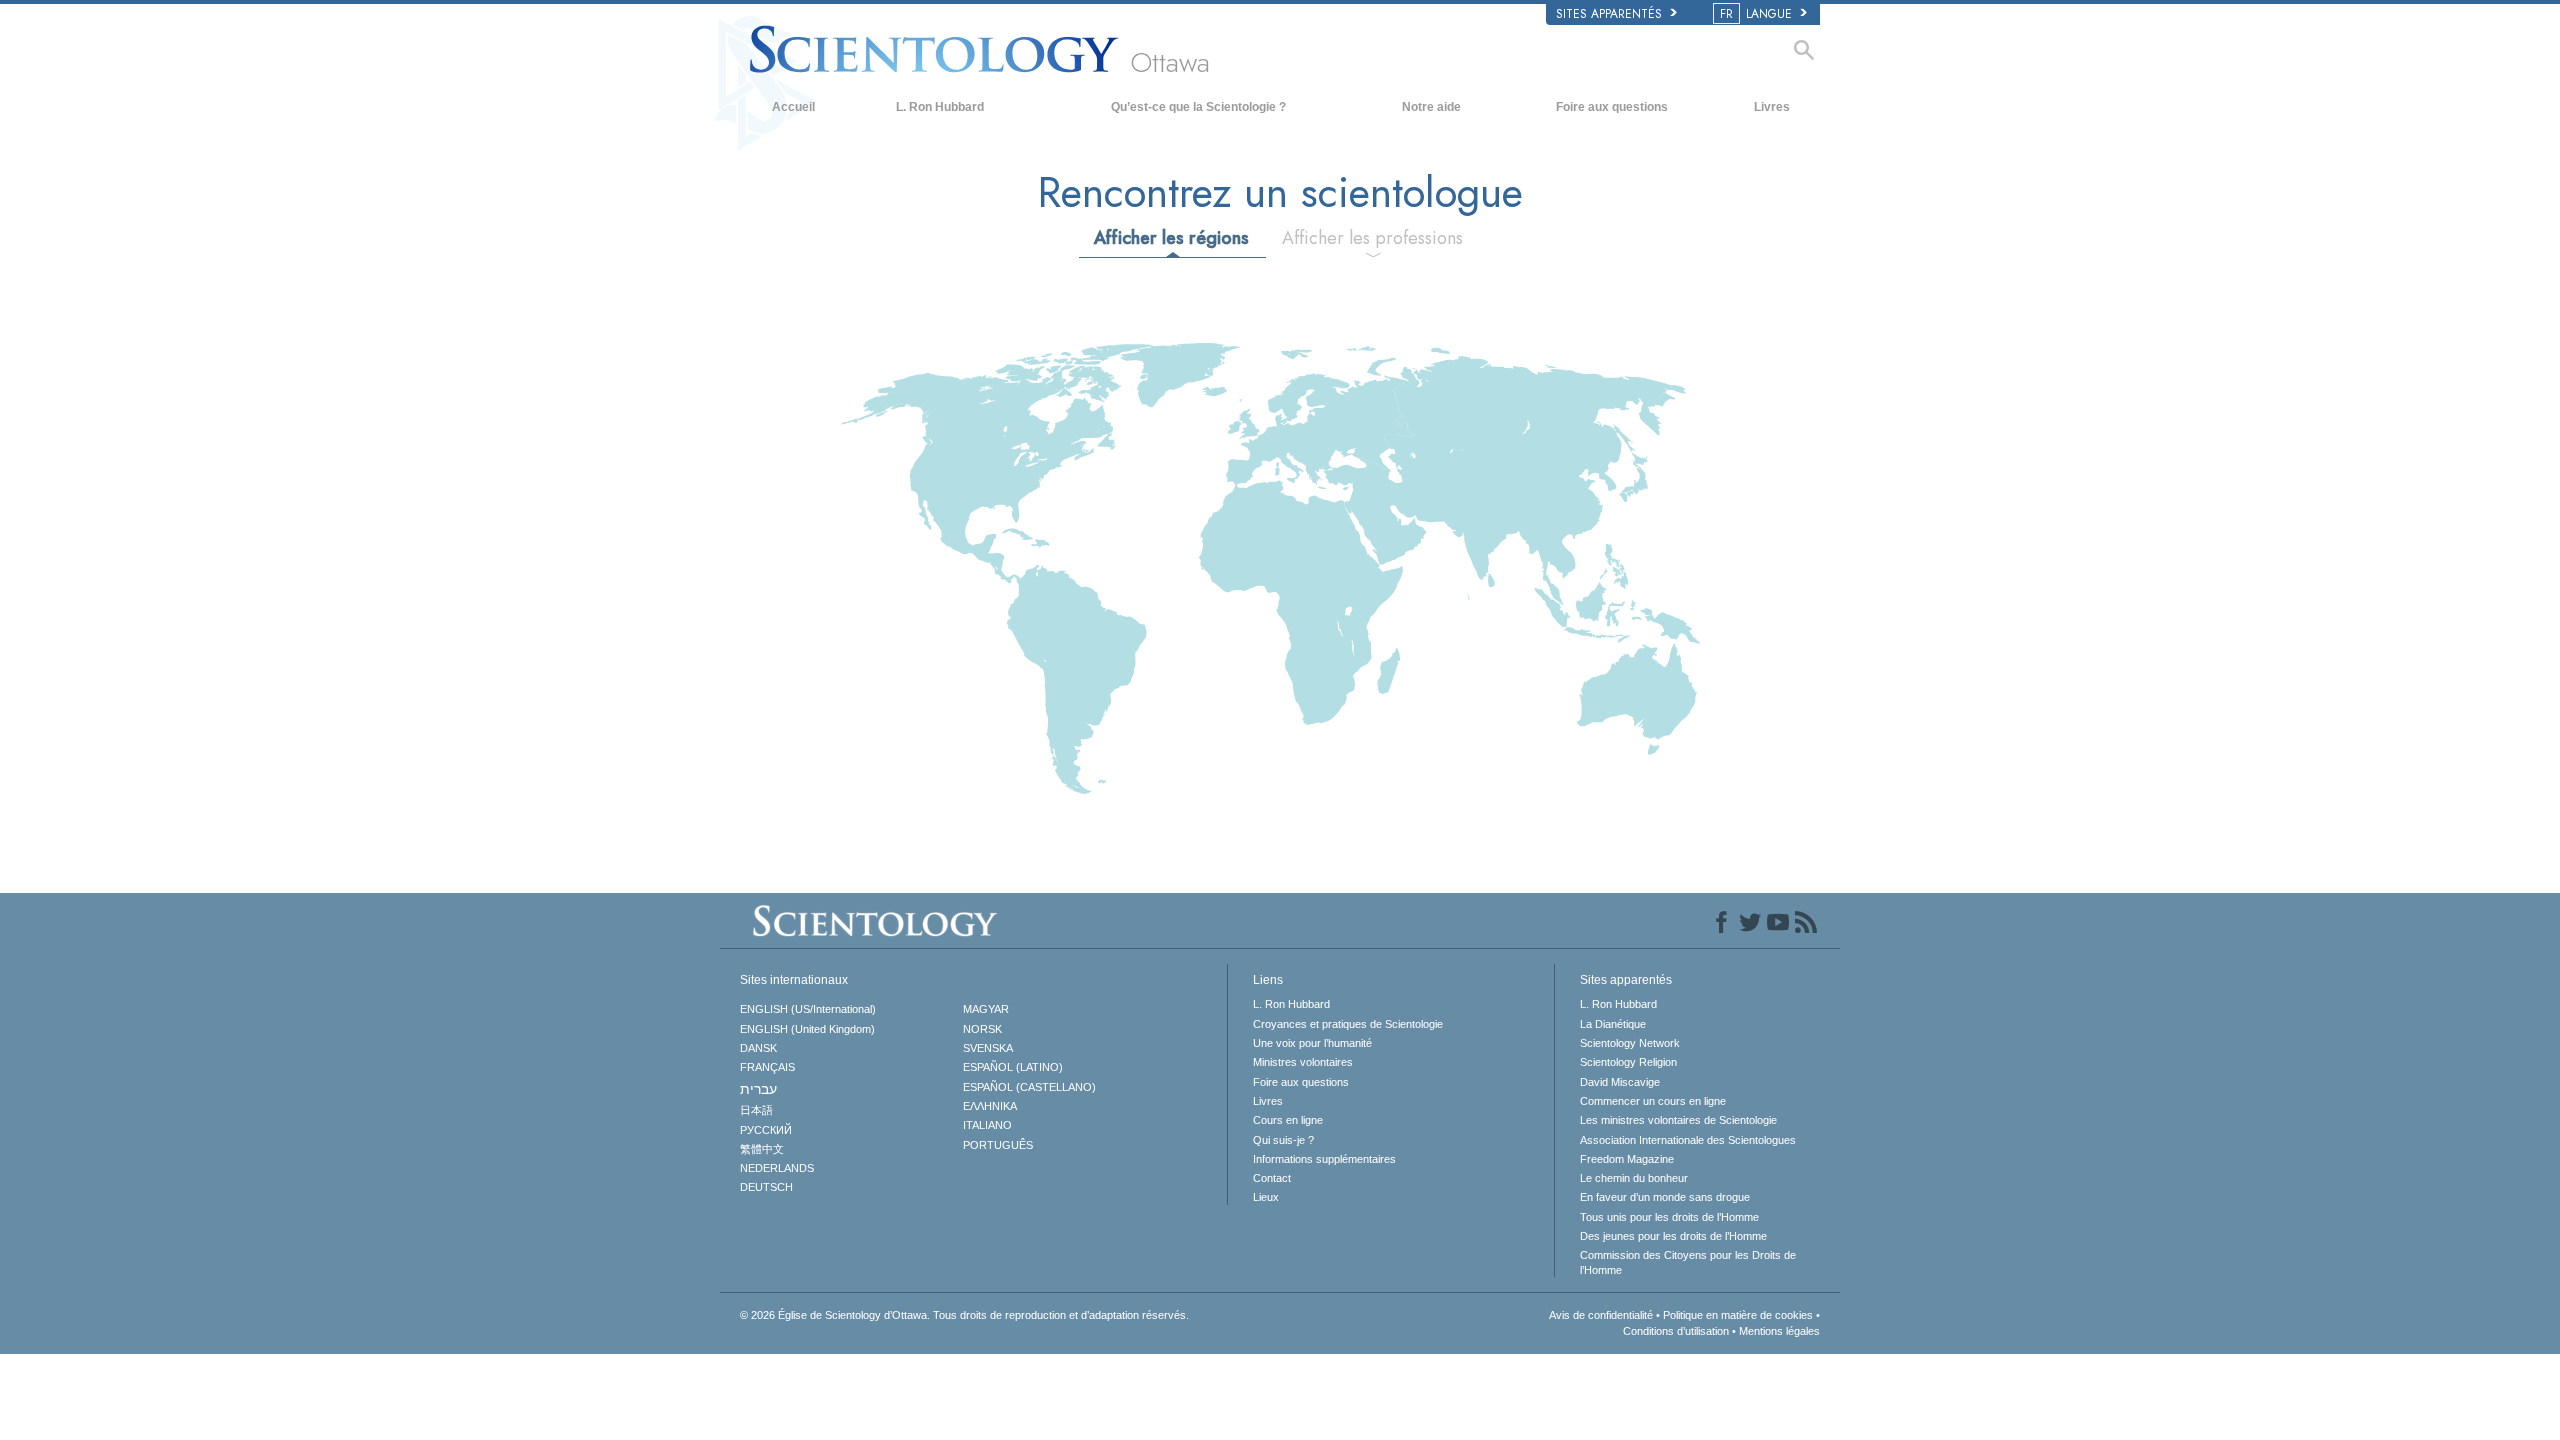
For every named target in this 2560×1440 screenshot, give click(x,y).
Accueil (793, 107)
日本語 (756, 1110)
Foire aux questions (1612, 107)
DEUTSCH (766, 1187)
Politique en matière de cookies (1738, 1315)
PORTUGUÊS (998, 1145)
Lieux (1266, 1197)
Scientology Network (1630, 1043)
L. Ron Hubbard (940, 107)
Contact (1272, 1178)
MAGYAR (986, 1009)
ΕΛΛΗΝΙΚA (990, 1106)
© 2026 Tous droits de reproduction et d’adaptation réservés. (964, 1315)
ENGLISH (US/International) (808, 1009)
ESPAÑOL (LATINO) (1013, 1067)
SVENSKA (988, 1048)
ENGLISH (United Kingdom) (807, 1029)
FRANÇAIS (767, 1067)
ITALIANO (987, 1125)
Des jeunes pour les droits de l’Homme (1673, 1236)
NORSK (982, 1029)
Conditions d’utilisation (1676, 1331)
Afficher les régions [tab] (1171, 238)
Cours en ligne (1288, 1120)
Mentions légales (1779, 1331)
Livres (1772, 107)
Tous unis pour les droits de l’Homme (1669, 1217)
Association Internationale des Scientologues (1688, 1140)
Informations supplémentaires (1324, 1159)
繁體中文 (762, 1149)
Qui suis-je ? (1283, 1140)
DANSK (758, 1048)
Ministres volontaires (1303, 1062)
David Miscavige (1620, 1082)
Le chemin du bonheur (1634, 1178)
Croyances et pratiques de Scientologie (1348, 1024)
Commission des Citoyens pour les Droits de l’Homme (1688, 1262)
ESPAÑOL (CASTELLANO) (1029, 1087)
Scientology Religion (1628, 1062)
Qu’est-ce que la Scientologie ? (1198, 107)
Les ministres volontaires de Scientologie (1678, 1120)
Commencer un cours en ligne (1653, 1101)
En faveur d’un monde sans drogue (1665, 1197)
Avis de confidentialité (1601, 1315)
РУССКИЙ (766, 1130)
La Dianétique (1613, 1024)
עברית (758, 1089)
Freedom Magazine (1627, 1159)
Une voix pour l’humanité (1312, 1043)
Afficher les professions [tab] (1372, 238)
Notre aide (1431, 107)
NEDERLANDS (777, 1168)
